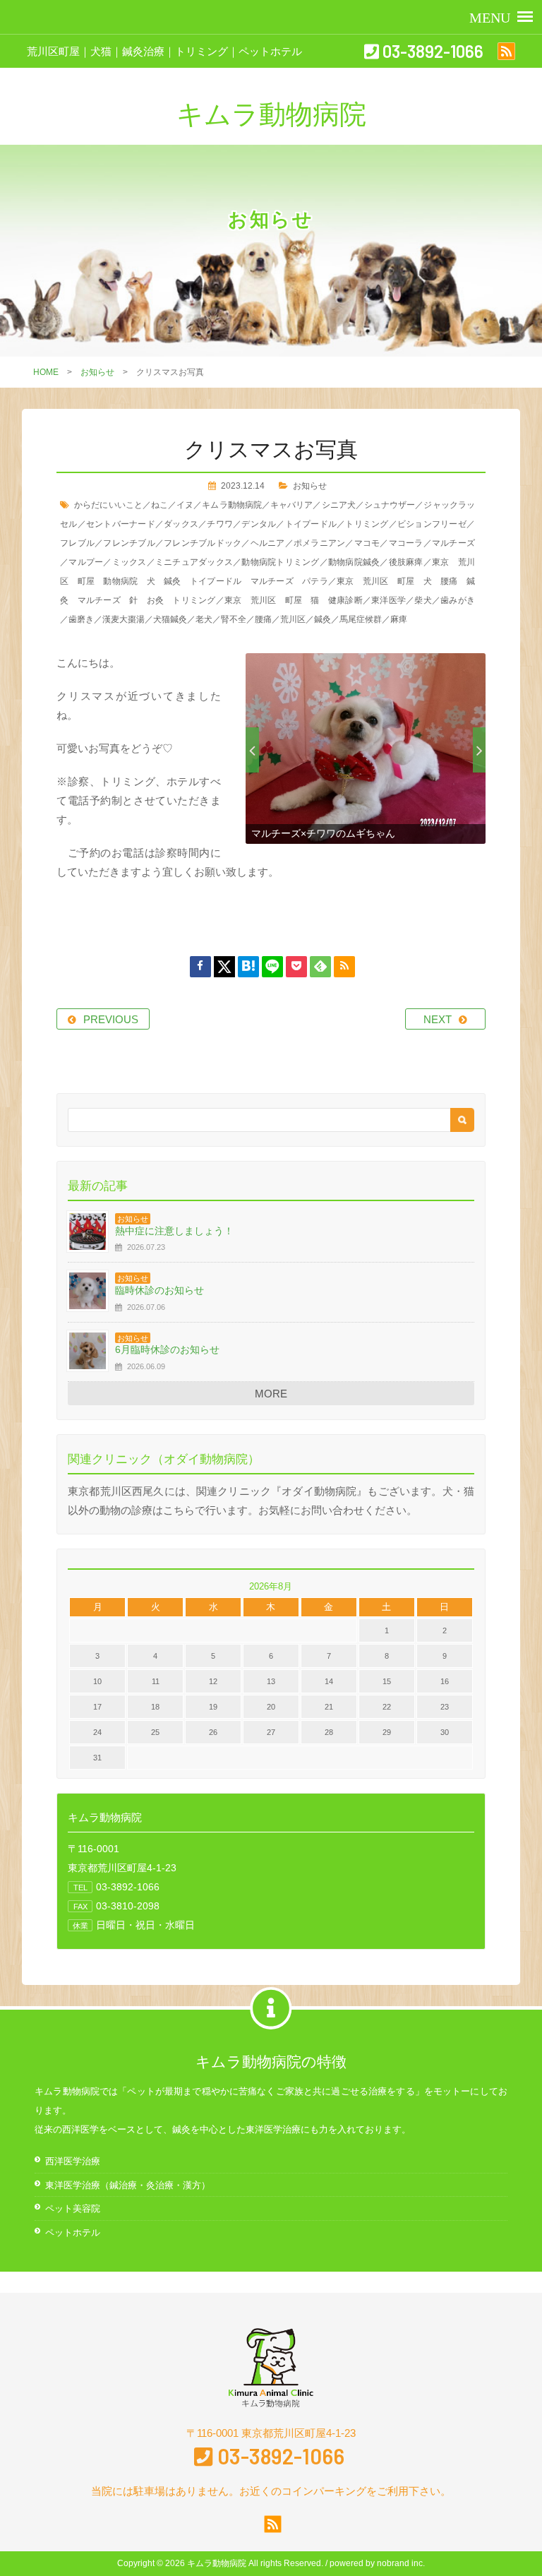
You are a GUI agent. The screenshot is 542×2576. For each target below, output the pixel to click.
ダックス (181, 524)
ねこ (159, 505)
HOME (46, 372)
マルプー (86, 562)
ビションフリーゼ (432, 524)
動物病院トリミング (280, 562)
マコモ (367, 543)
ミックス (130, 562)
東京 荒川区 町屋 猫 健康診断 (294, 600)
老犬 (204, 619)
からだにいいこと (108, 505)
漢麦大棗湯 (124, 619)
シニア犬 (339, 505)
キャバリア (291, 505)
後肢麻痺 (406, 562)
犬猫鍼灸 (170, 619)
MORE (271, 1394)
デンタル (259, 524)
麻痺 (399, 619)
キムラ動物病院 (232, 505)
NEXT (438, 1019)
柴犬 (423, 600)
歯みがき (458, 600)
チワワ (220, 524)
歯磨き (81, 619)
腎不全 (234, 619)
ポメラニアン (320, 543)
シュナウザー (390, 505)
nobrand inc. (401, 2563)
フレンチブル (129, 543)
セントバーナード (121, 524)
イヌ (185, 505)
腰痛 (263, 619)
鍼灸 (323, 619)
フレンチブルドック (203, 543)
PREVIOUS (111, 1019)
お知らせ (97, 372)
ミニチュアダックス (194, 562)
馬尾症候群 (361, 619)
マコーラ (406, 543)
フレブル (77, 543)
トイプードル (311, 524)
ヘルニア (268, 543)
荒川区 (293, 619)
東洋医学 (389, 600)
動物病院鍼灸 (354, 562)
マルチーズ (453, 543)
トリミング (367, 524)
